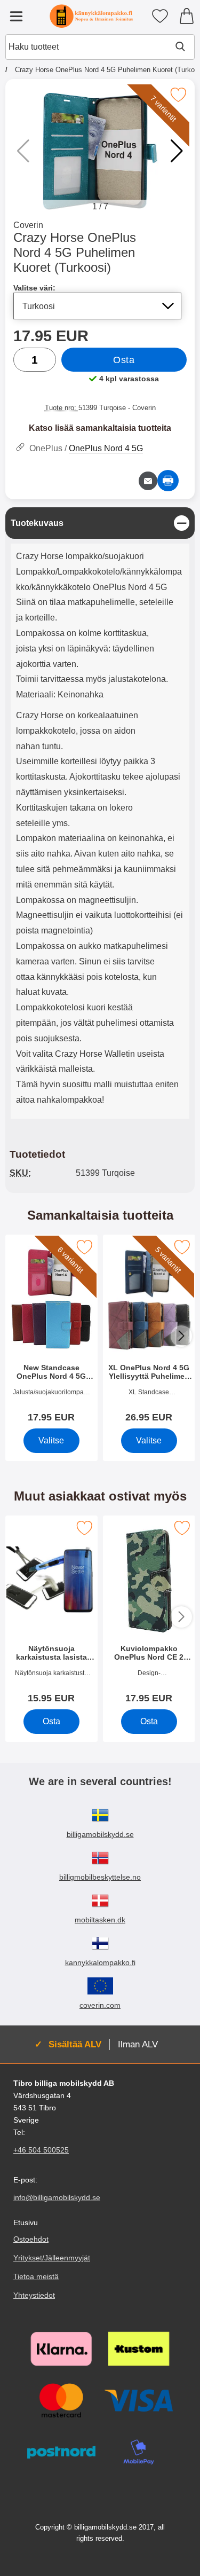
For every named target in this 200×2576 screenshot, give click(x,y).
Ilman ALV (138, 2044)
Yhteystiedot (34, 2295)
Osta (124, 360)
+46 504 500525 (41, 2150)
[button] (177, 151)
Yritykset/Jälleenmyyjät (52, 2257)
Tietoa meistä (36, 2276)
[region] (100, 523)
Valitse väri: (34, 288)
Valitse (51, 1440)
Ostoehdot (31, 2239)
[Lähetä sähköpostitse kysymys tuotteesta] (148, 481)
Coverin (28, 225)
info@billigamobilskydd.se (57, 2197)
